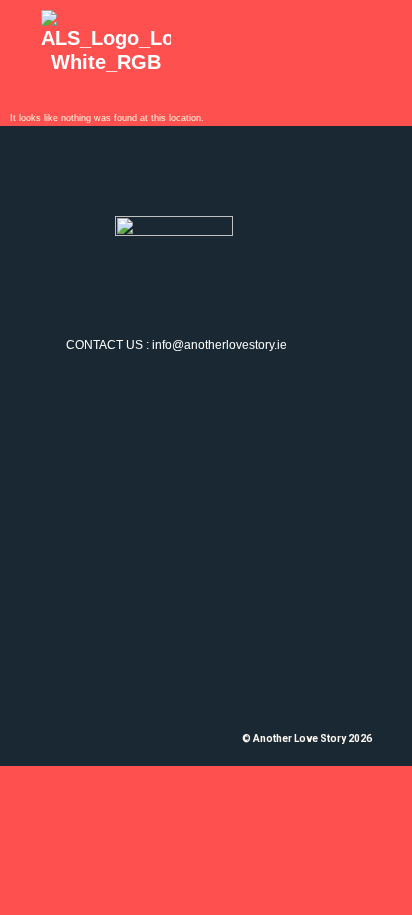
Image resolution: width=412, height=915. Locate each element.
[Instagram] (159, 277)
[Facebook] (206, 277)
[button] (341, 47)
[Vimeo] (253, 277)
